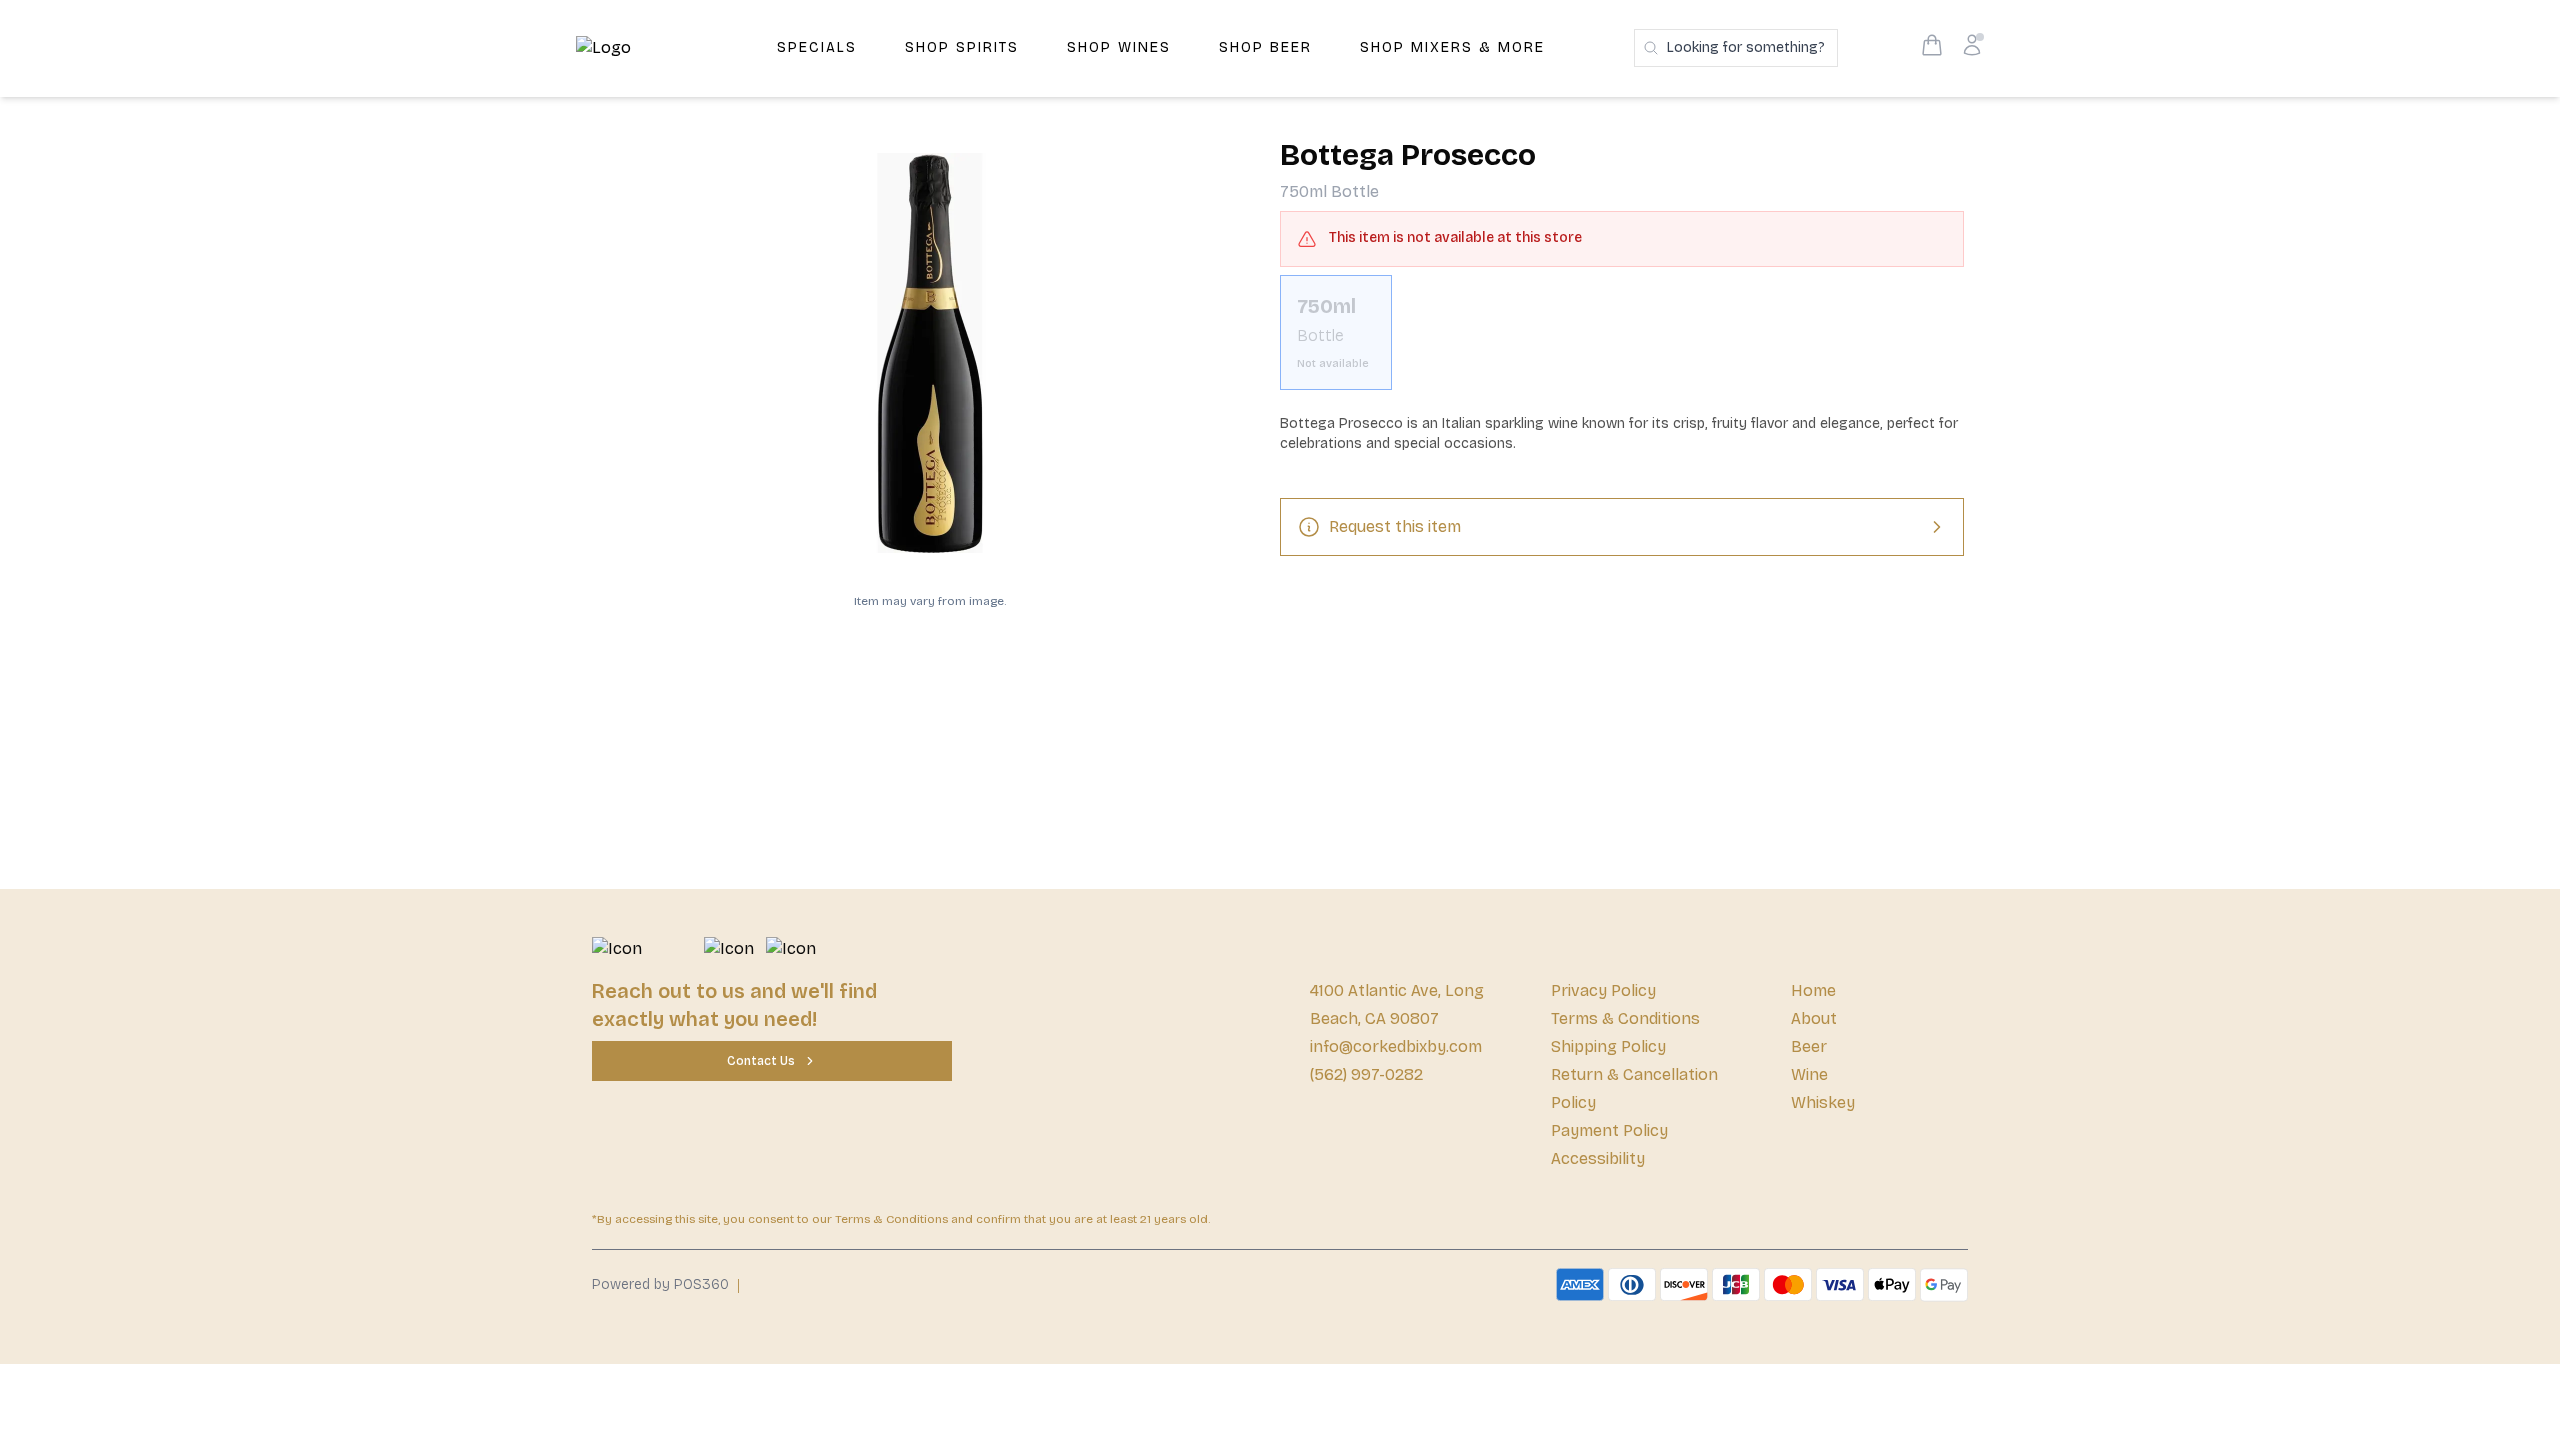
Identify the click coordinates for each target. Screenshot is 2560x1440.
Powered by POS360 (660, 1284)
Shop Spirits (962, 47)
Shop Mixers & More (1452, 47)
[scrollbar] (1622, 340)
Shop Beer (1265, 47)
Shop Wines (1119, 47)
